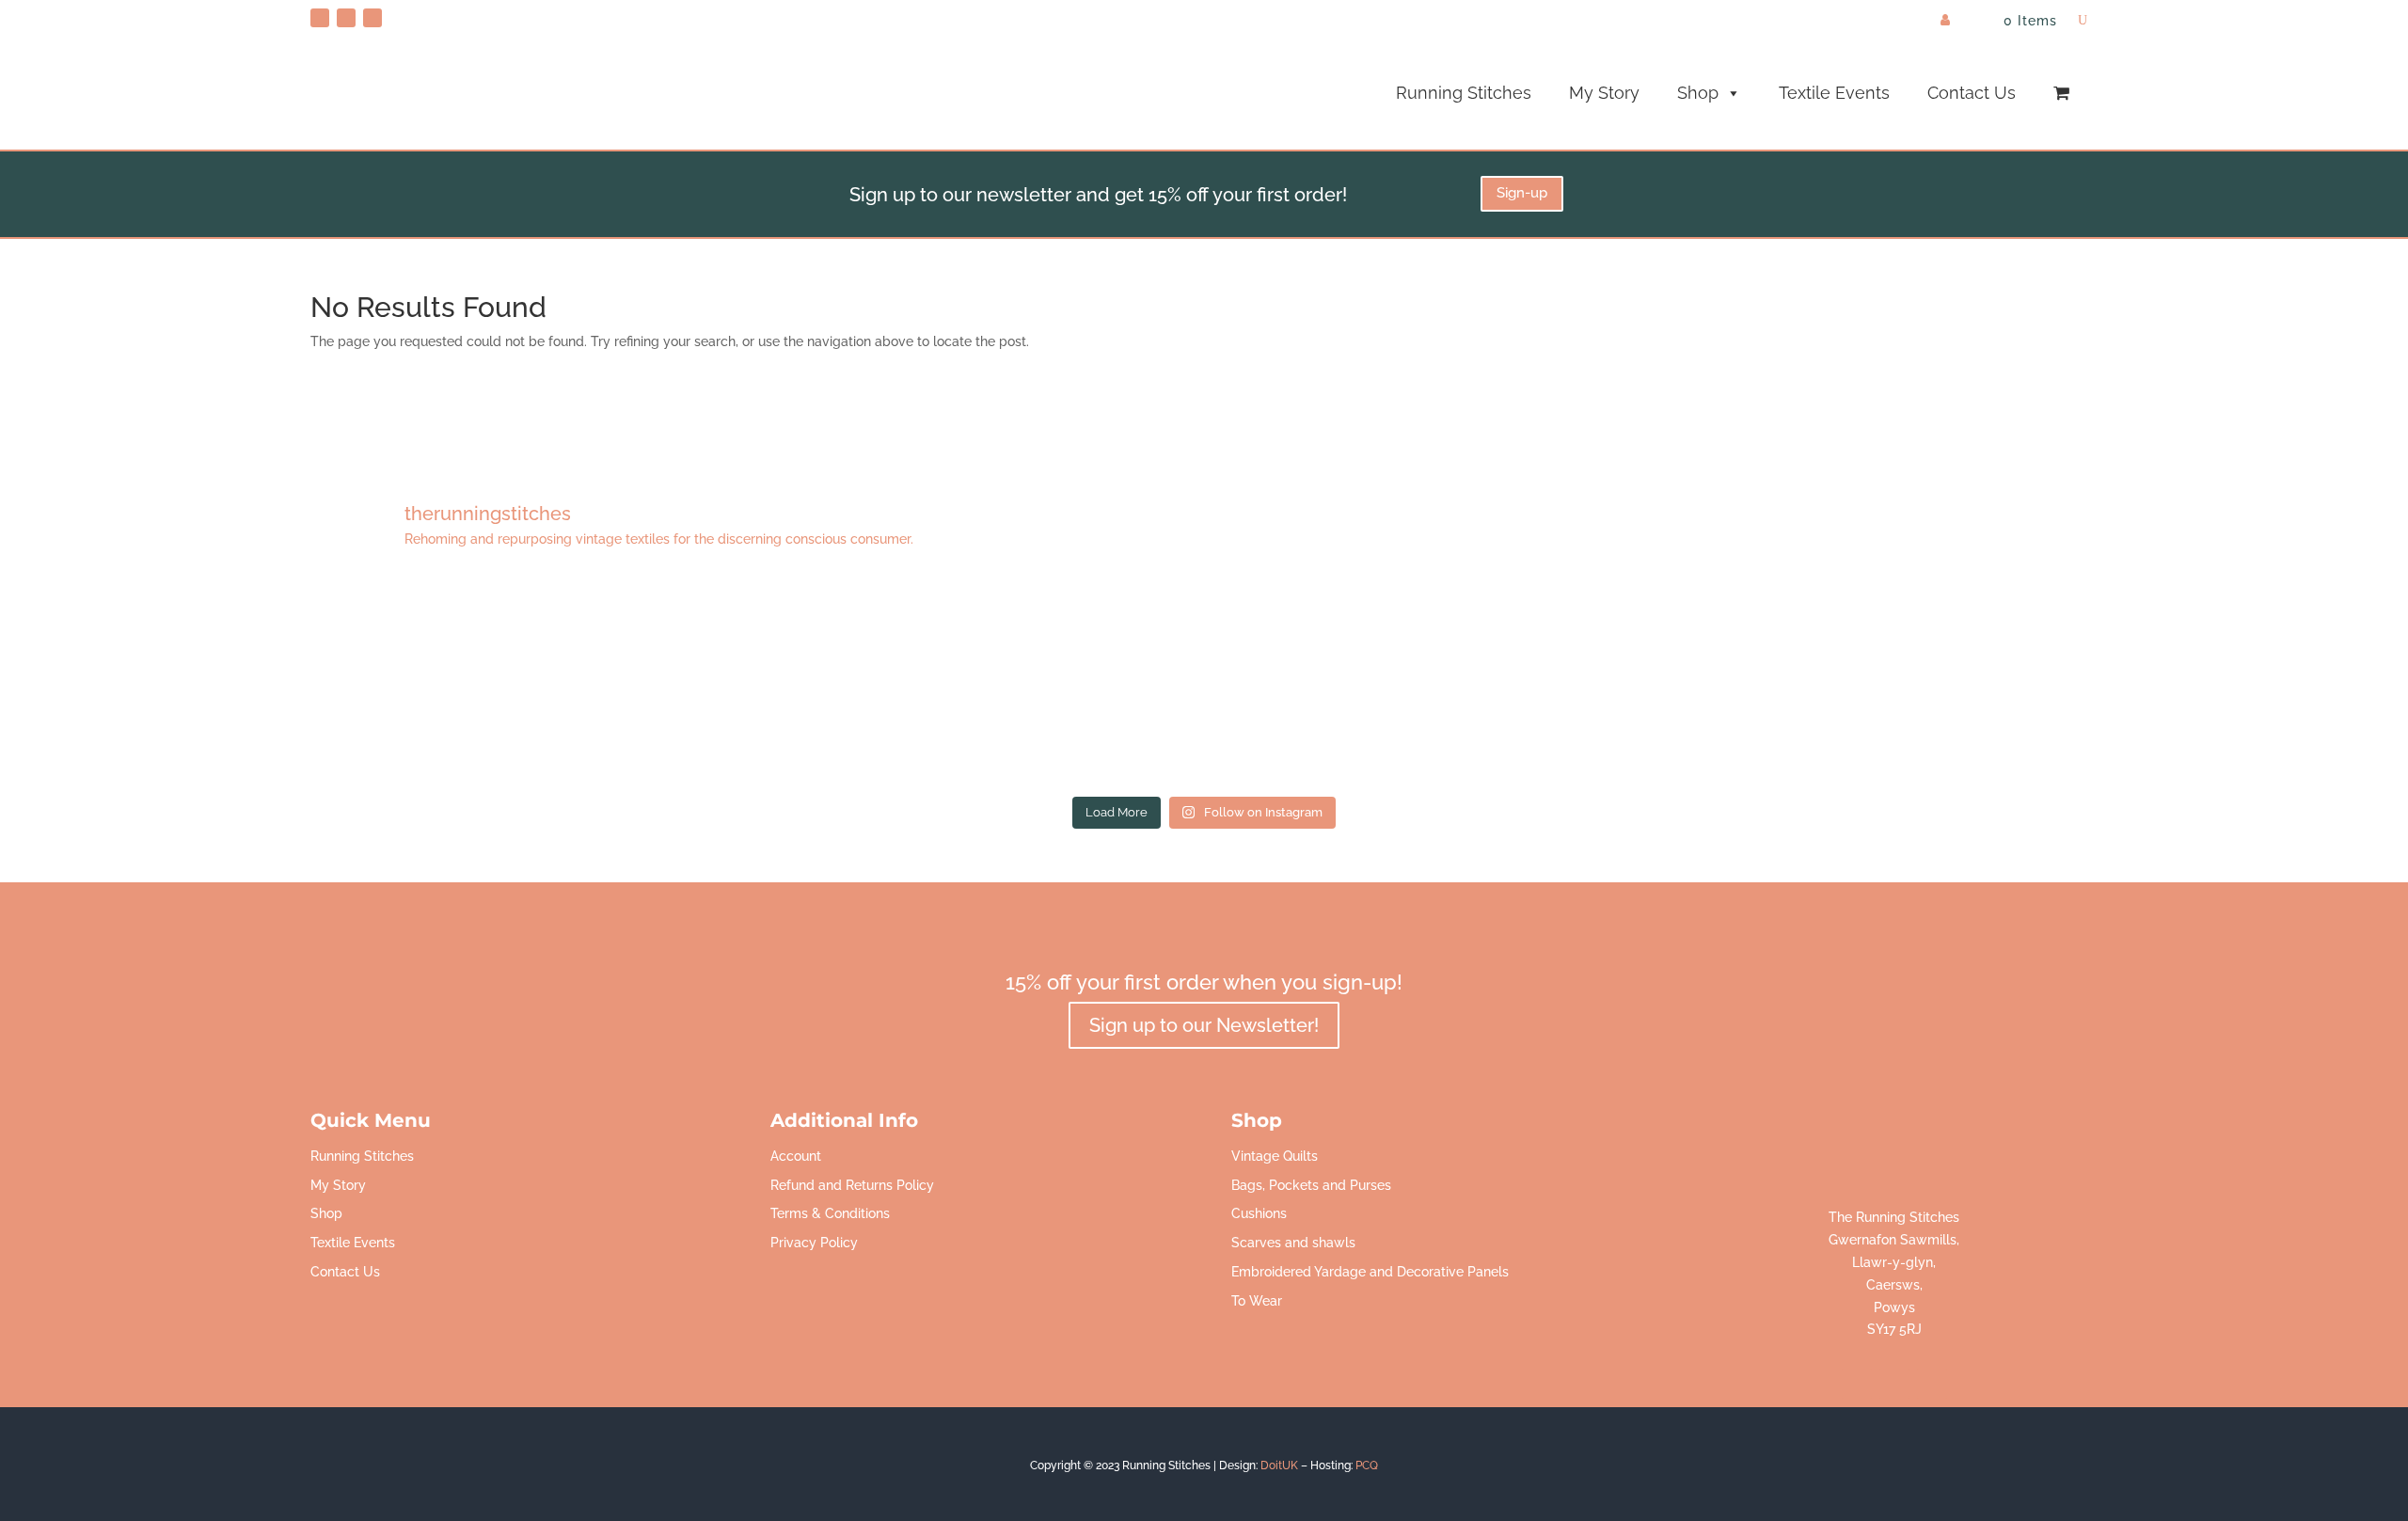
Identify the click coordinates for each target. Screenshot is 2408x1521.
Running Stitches (1464, 93)
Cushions (1259, 1213)
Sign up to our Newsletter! (1204, 1025)
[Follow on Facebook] (346, 18)
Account (796, 1156)
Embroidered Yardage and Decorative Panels (1370, 1272)
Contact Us (1972, 93)
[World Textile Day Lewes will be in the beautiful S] (485, 683)
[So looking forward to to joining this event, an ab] (845, 683)
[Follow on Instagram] (372, 18)
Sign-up (1522, 193)
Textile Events (1834, 93)
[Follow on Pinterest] (320, 18)
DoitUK (1279, 1466)
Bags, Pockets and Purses (1311, 1185)
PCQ (1367, 1466)
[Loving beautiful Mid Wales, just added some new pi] (1204, 683)
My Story (1604, 93)
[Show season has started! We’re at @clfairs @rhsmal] (1563, 683)
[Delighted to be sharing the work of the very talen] (1923, 683)
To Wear (1257, 1301)
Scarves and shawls (1293, 1243)
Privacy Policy (814, 1243)
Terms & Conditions (830, 1213)
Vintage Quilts (1275, 1156)
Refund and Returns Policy (852, 1185)
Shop (1698, 93)
